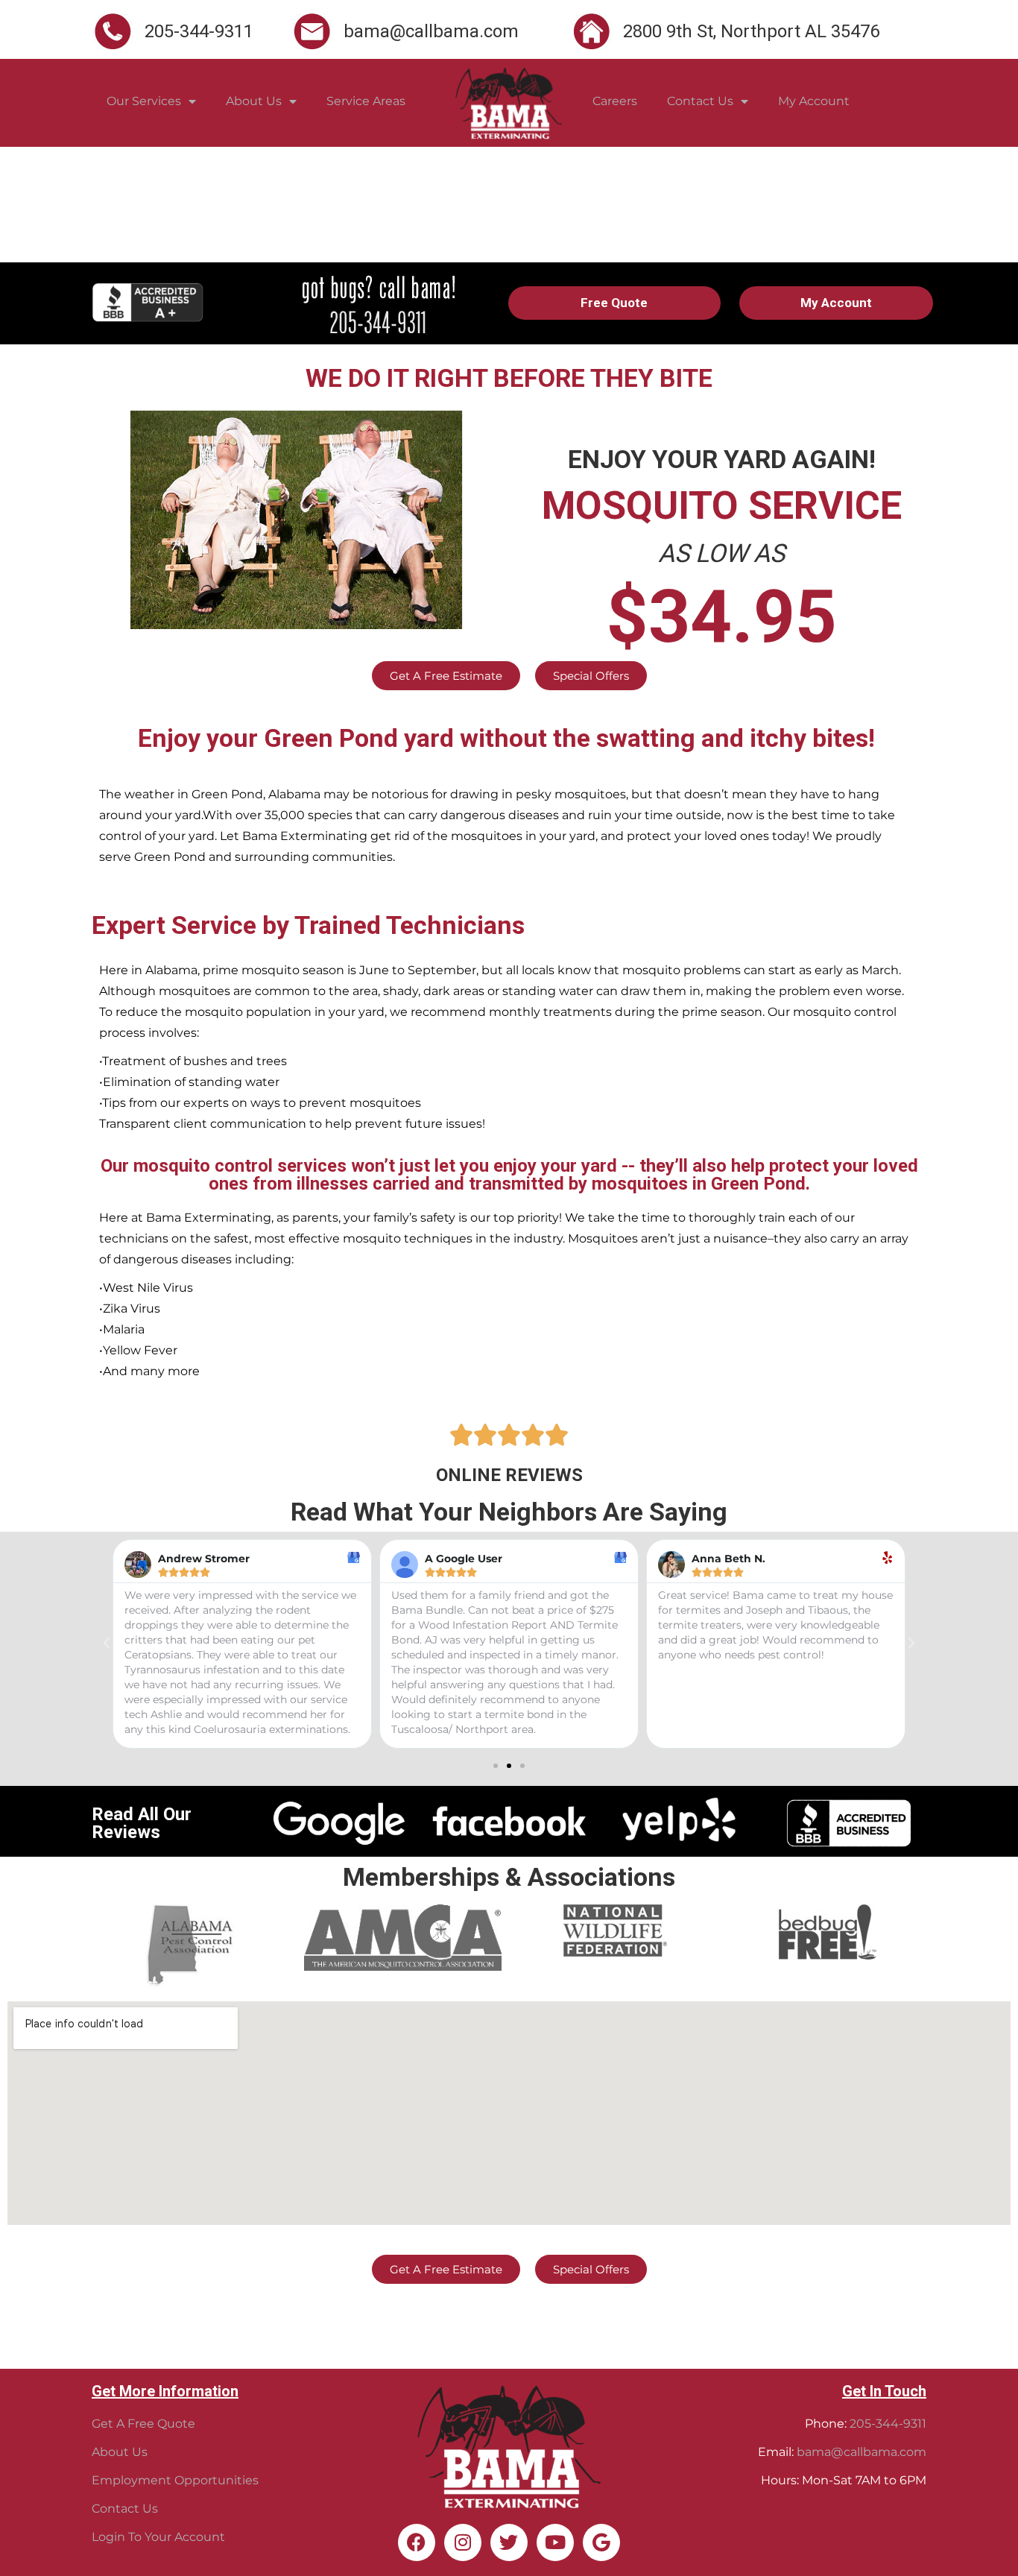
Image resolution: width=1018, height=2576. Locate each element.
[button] (496, 1766)
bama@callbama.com (861, 2452)
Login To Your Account (158, 2537)
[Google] (601, 2542)
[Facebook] (417, 2542)
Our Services (144, 101)
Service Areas (366, 101)
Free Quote (614, 303)
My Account (814, 101)
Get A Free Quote (143, 2424)
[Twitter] (509, 2542)
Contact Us (700, 101)
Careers (615, 101)
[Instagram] (463, 2542)
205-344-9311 (888, 2424)
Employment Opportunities (175, 2480)
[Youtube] (555, 2542)
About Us (254, 101)
